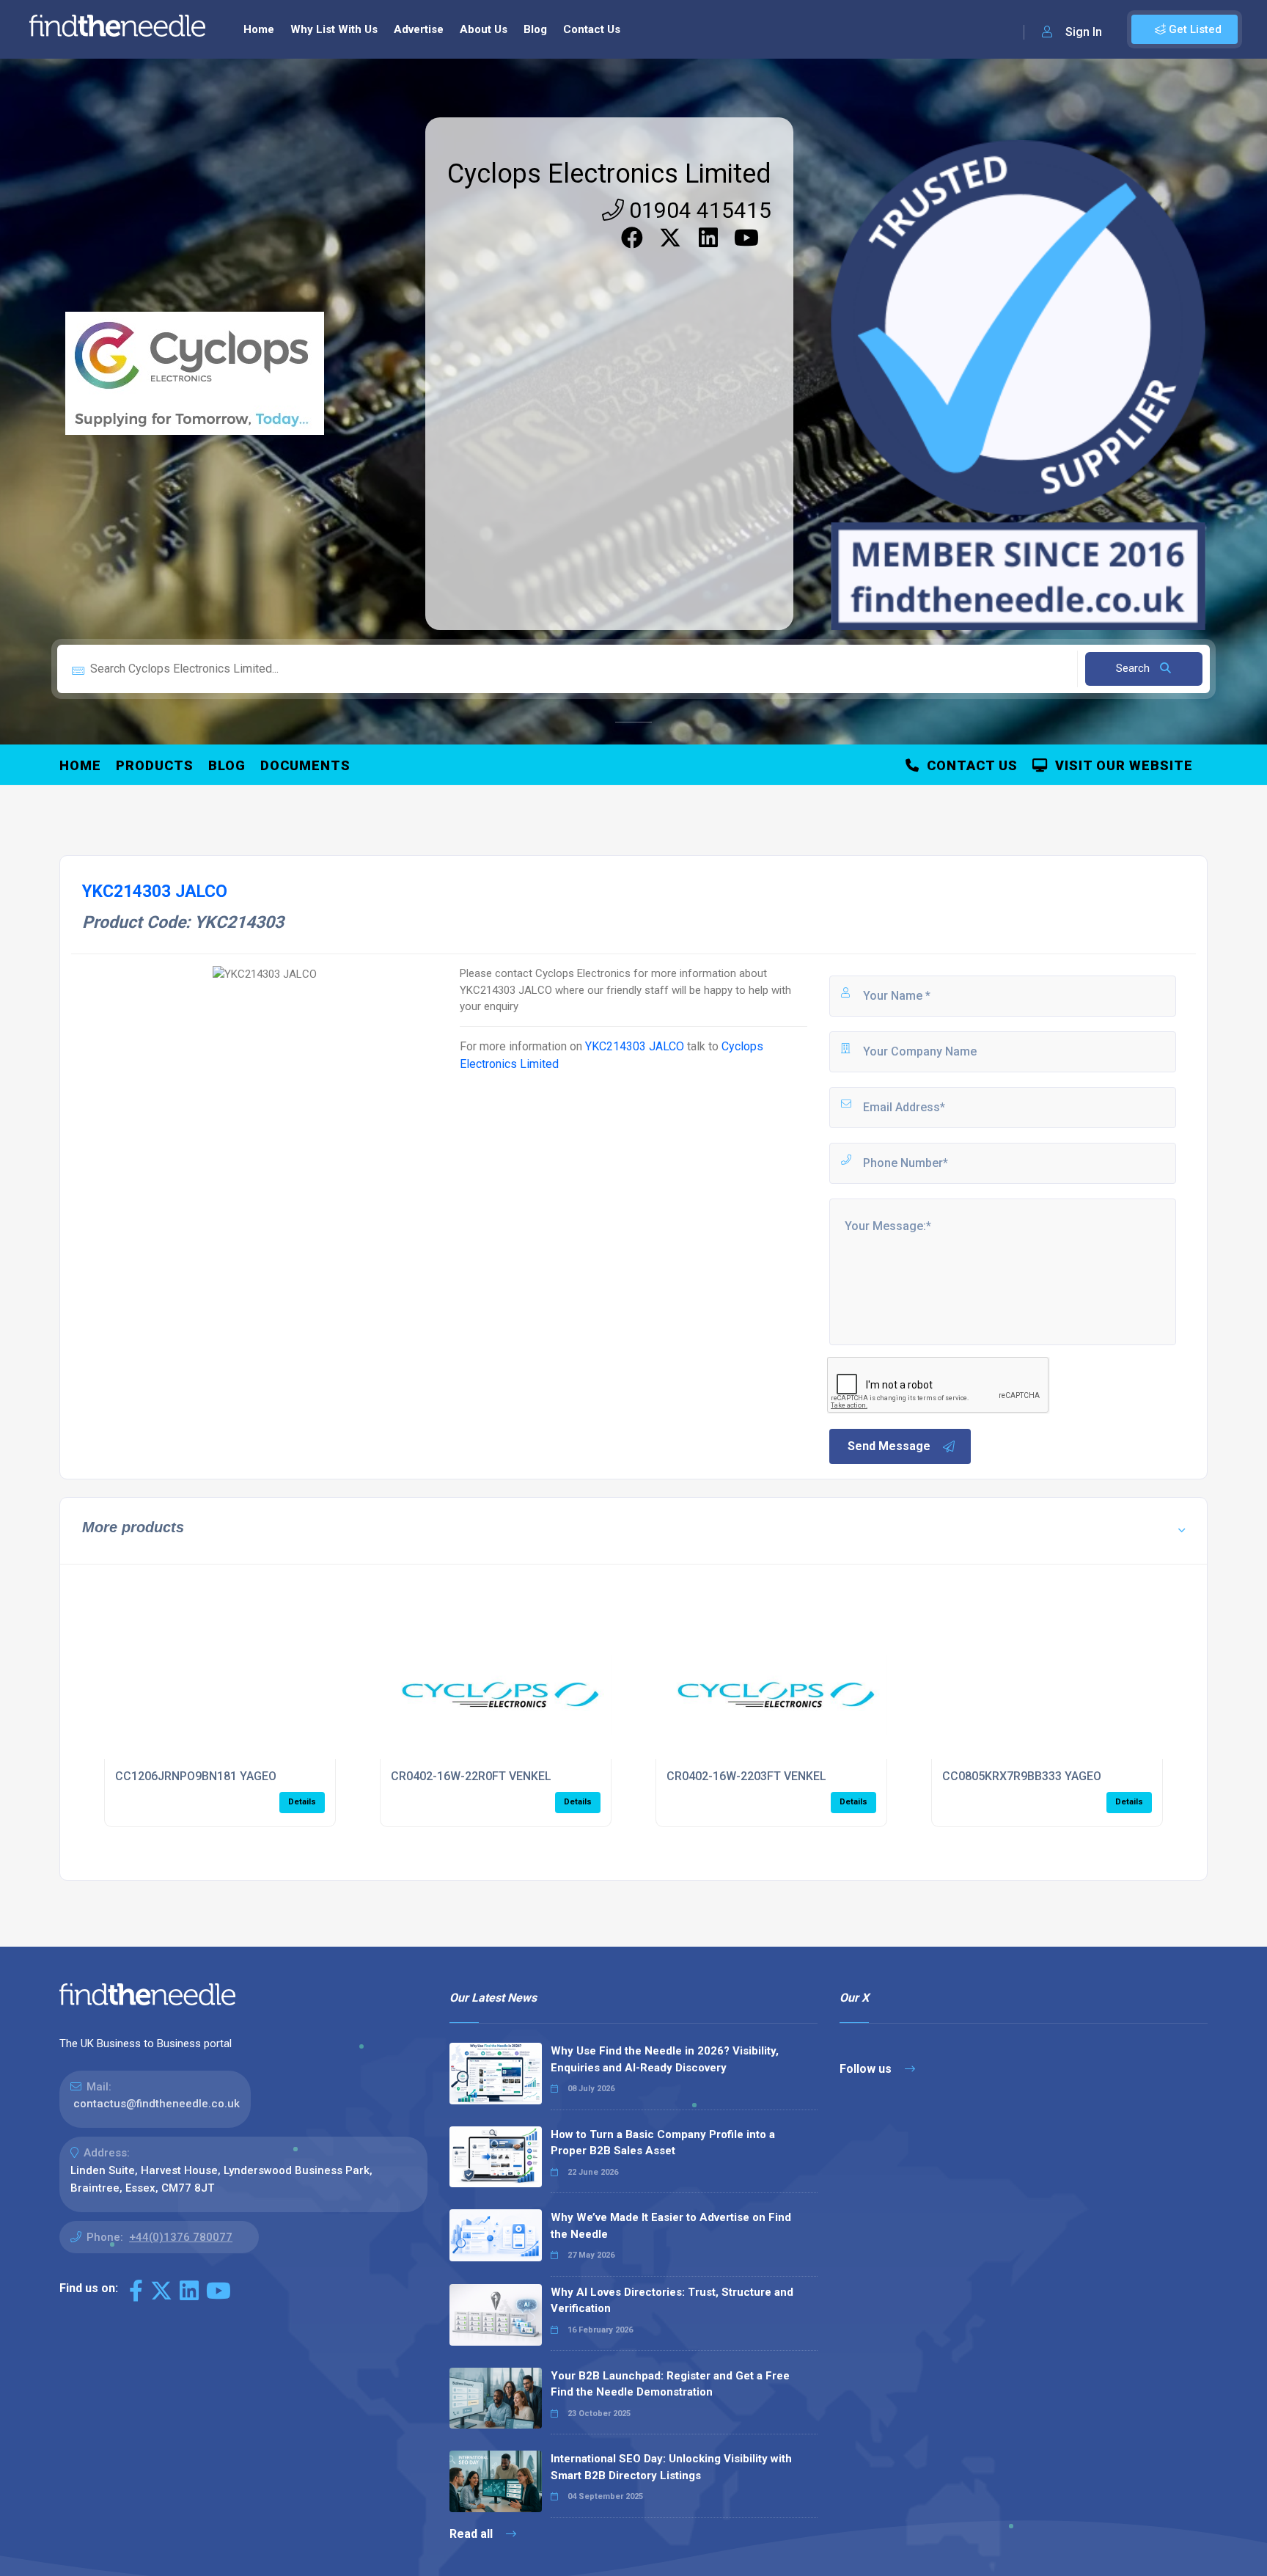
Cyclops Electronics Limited (609, 174)
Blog (535, 29)
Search (1134, 668)
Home (259, 29)
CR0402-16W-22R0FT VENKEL (471, 1776)
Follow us (867, 2069)
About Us (484, 29)
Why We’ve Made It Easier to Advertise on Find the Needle (671, 2226)
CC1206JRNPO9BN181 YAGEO (196, 1776)
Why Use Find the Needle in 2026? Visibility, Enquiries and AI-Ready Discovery (665, 2059)
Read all (473, 2534)
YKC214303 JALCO (635, 1046)
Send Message (889, 1446)
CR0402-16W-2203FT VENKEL (746, 1776)
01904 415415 (698, 210)
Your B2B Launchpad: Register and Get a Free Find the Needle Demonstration (670, 2384)
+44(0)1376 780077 (181, 2237)
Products (155, 765)
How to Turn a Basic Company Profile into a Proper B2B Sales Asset (663, 2143)
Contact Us (592, 29)
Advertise (419, 29)
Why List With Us (334, 29)
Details (302, 1802)
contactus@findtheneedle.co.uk (157, 2104)
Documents (305, 765)
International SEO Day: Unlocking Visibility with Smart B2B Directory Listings (671, 2467)
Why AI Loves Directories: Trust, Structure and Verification (672, 2301)
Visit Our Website (1120, 765)
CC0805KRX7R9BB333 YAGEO (1022, 1776)
